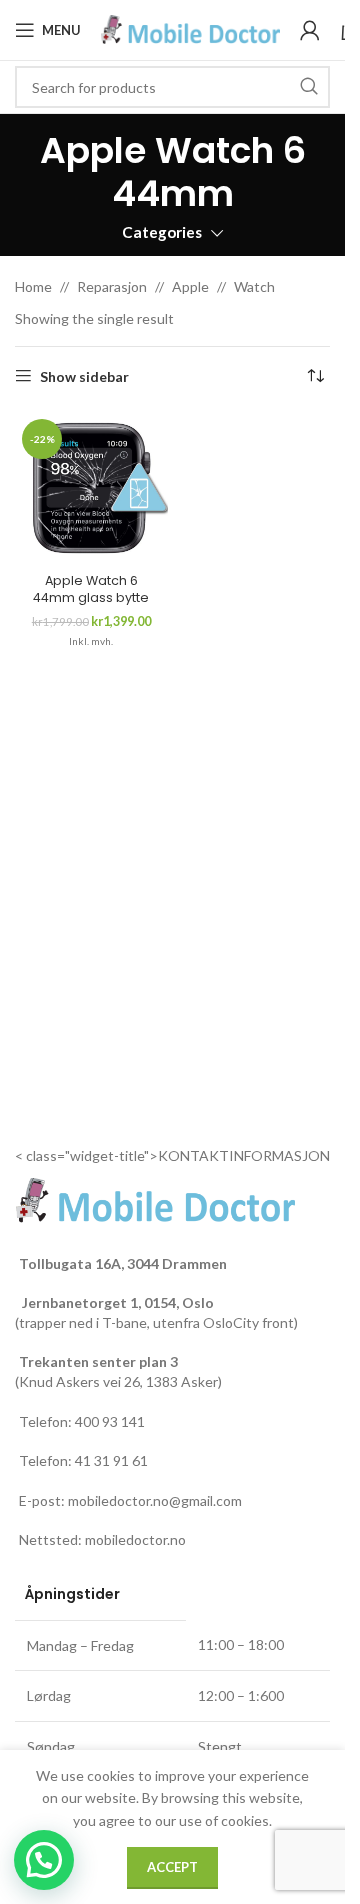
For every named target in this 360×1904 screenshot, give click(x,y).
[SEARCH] (309, 87)
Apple (190, 286)
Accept (172, 1867)
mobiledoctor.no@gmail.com (155, 1500)
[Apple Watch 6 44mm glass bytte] (91, 488)
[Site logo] (190, 28)
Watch (254, 286)
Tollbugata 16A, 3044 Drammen (123, 1263)
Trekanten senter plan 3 (98, 1361)
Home (33, 286)
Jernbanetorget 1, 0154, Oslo (116, 1302)
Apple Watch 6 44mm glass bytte (91, 589)
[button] (44, 1860)
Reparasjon (112, 286)
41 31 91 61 (111, 1460)
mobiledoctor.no (135, 1539)
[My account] (310, 30)
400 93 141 (110, 1421)
